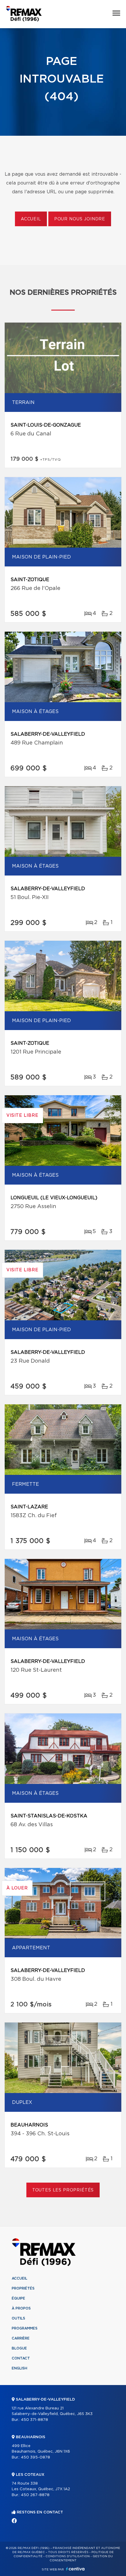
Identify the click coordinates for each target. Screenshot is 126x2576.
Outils (18, 2318)
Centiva (75, 2569)
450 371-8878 (34, 2420)
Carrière (21, 2338)
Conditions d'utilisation (68, 2556)
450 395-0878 (35, 2457)
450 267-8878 (35, 2495)
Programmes (25, 2328)
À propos (21, 2308)
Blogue (19, 2348)
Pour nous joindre (80, 219)
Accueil (31, 219)
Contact (21, 2358)
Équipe (18, 2298)
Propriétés (23, 2288)
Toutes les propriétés (63, 2190)
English (19, 2368)
